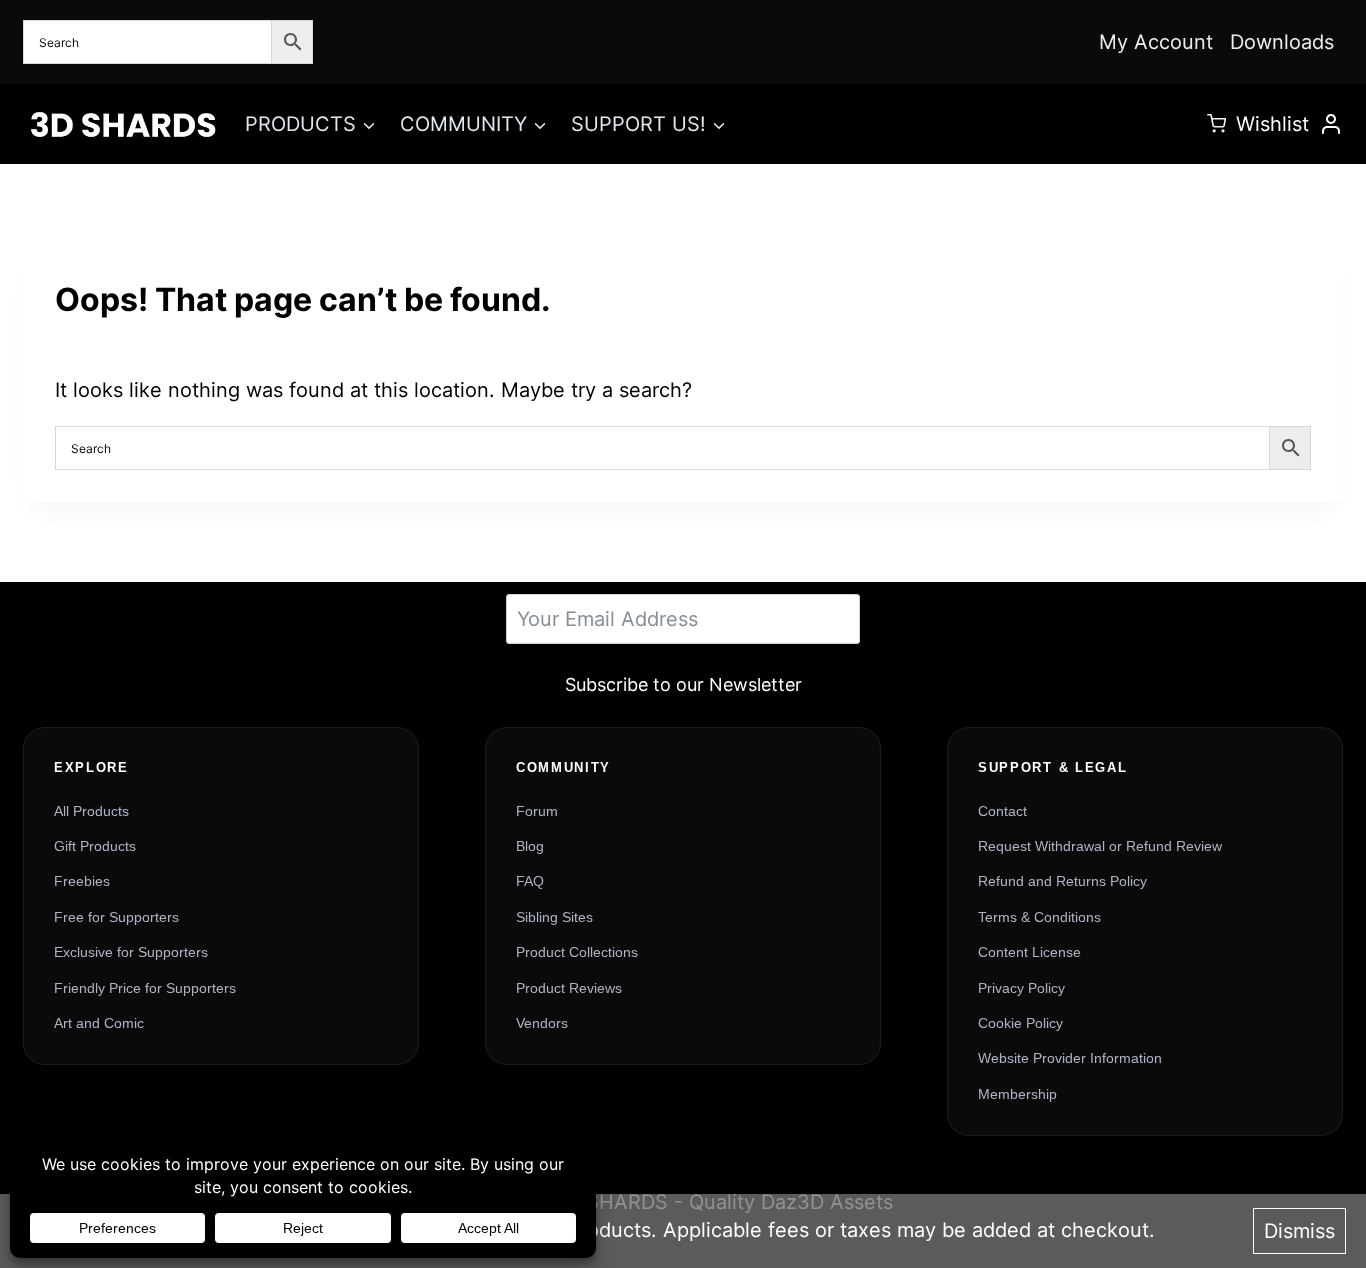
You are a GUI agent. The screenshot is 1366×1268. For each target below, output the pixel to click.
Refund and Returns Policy (1062, 881)
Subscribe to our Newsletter (683, 684)
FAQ (530, 881)
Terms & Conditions (1039, 917)
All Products (91, 811)
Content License (1029, 952)
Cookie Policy (1020, 1023)
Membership (1017, 1094)
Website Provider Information (1070, 1058)
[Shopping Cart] (1216, 123)
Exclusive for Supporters (131, 952)
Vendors (542, 1023)
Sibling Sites (554, 917)
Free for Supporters (116, 917)
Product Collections (577, 952)
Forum (537, 811)
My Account (1156, 42)
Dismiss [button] (1299, 1231)
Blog (530, 846)
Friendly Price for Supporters (145, 988)
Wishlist (1272, 124)
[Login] (1331, 124)
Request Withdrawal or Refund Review (1100, 846)
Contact (1002, 811)
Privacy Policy (1021, 988)
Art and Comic (99, 1023)
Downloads (1282, 42)
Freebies (82, 881)
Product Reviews (569, 988)
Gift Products (95, 846)
